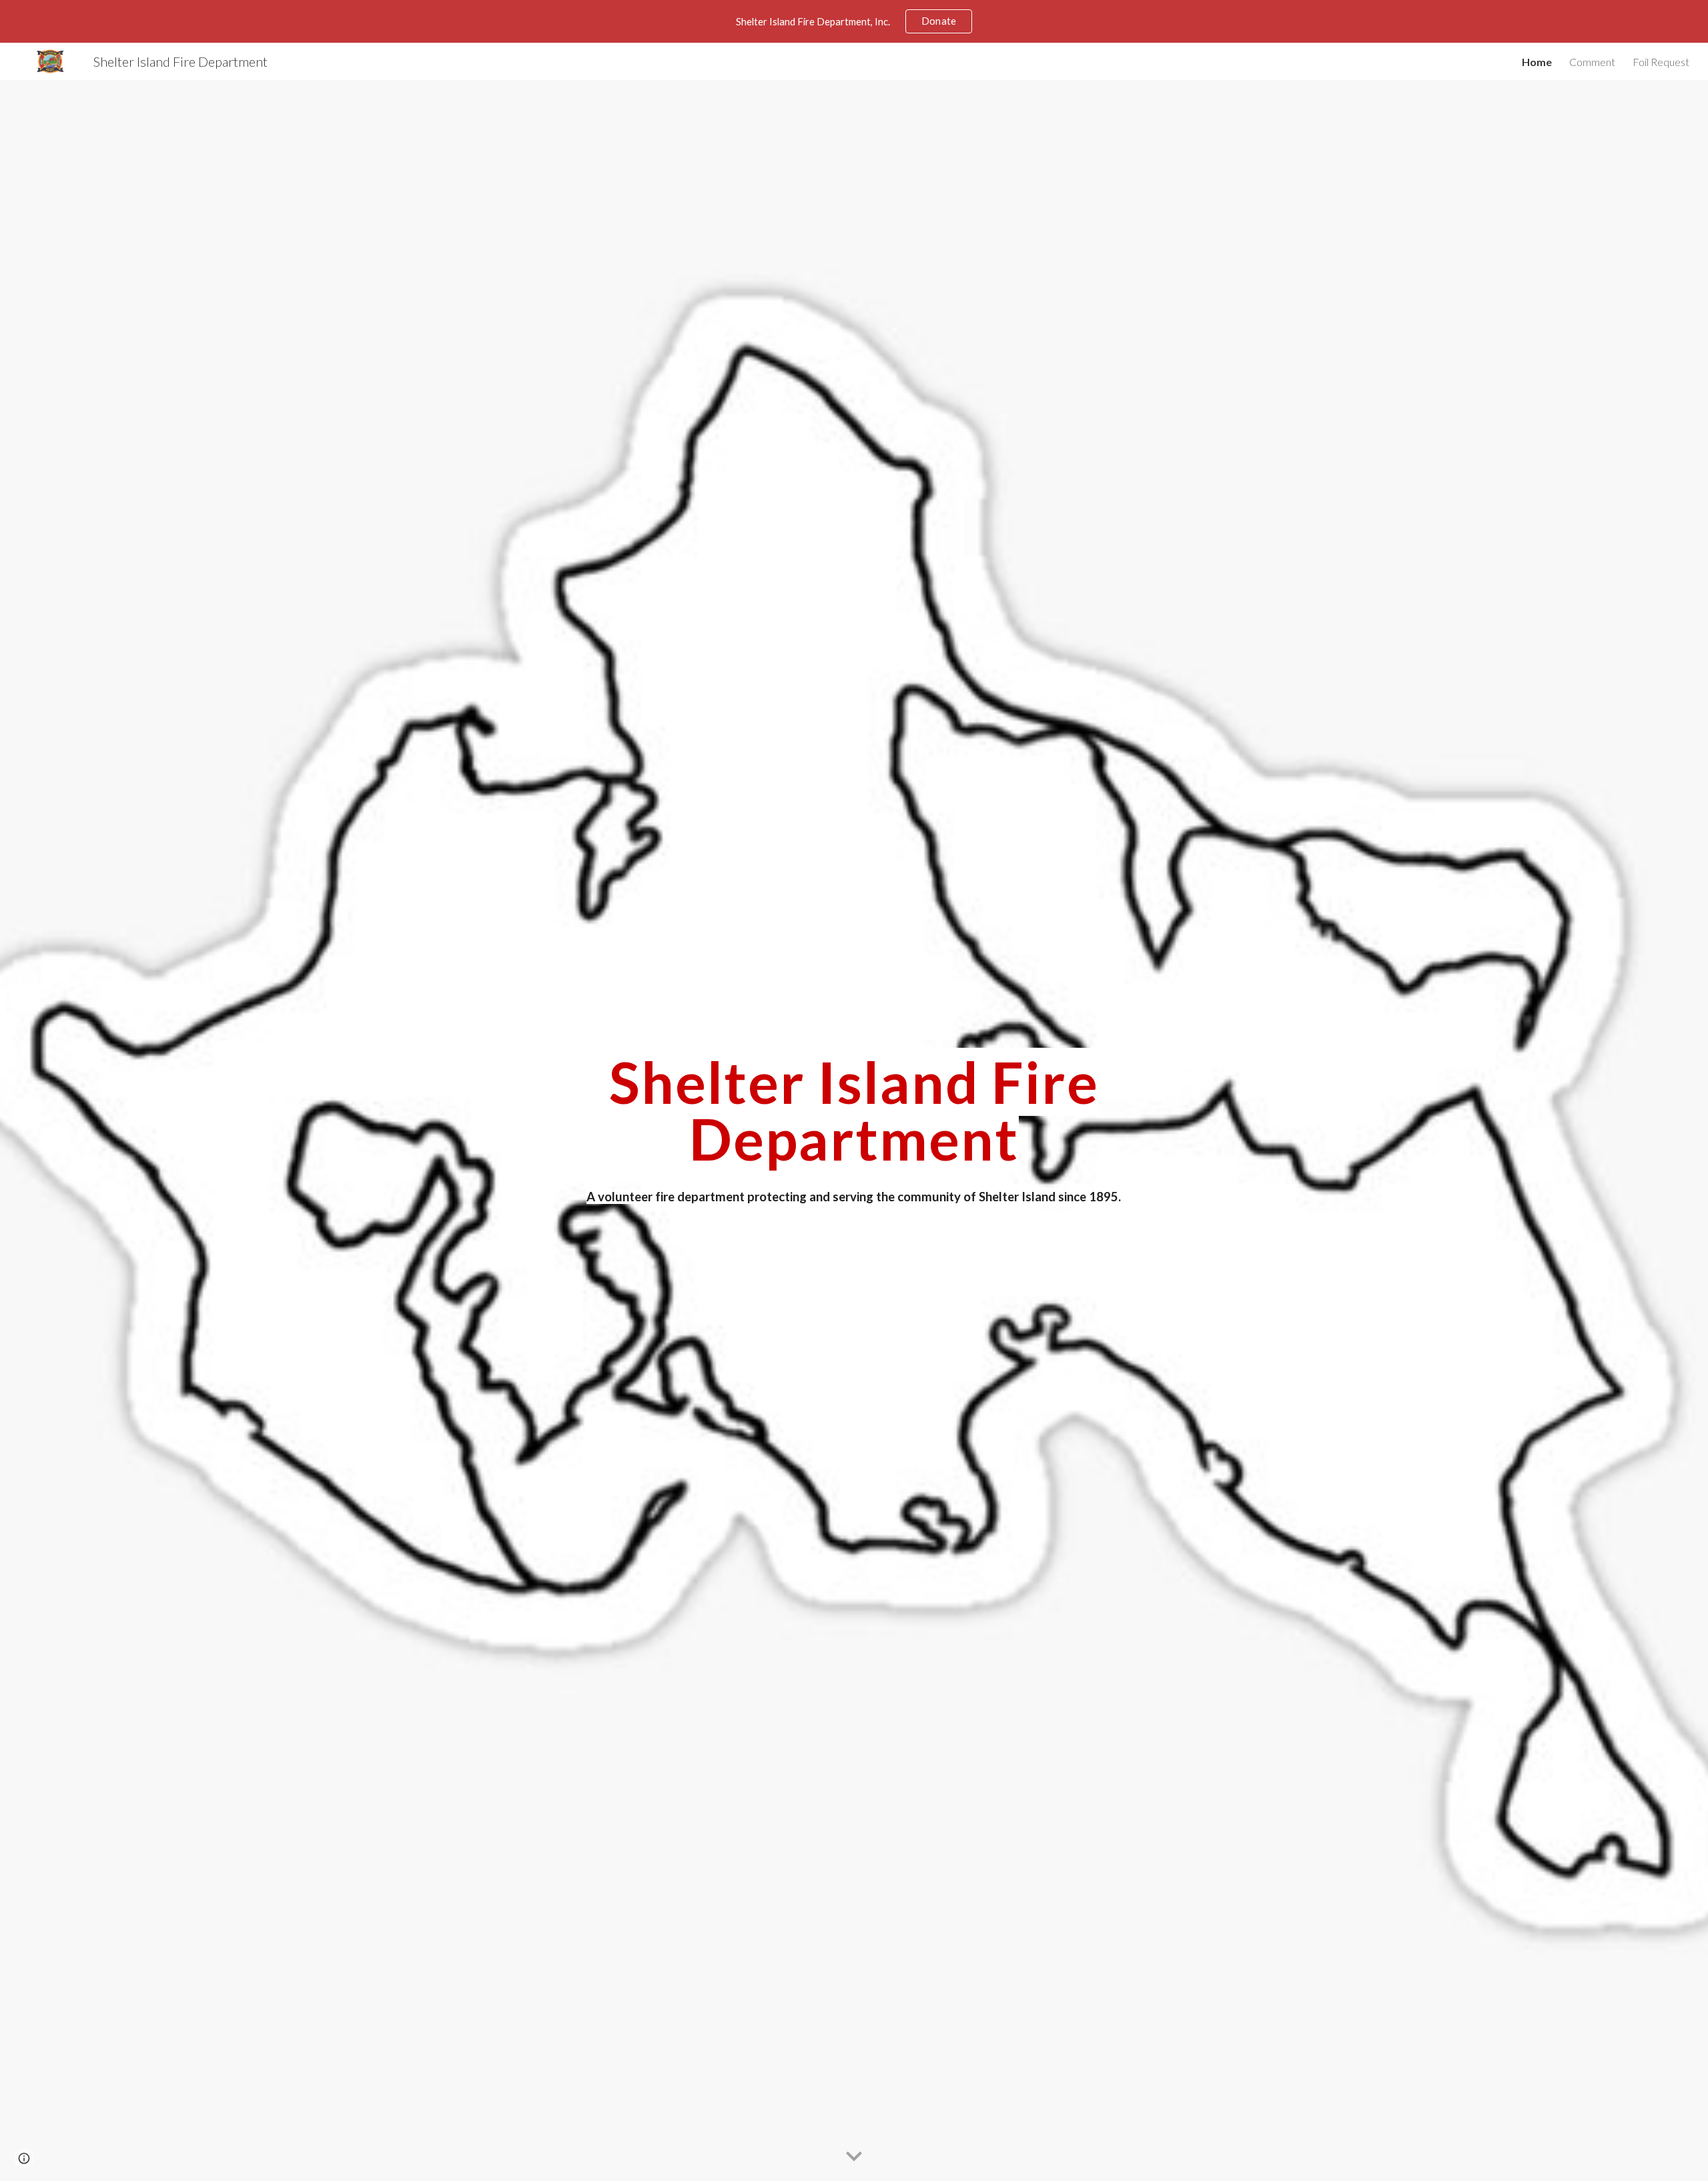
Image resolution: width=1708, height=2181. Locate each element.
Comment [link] (1592, 62)
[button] (854, 2157)
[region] (854, 21)
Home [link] (1537, 62)
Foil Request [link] (1661, 62)
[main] (854, 1111)
